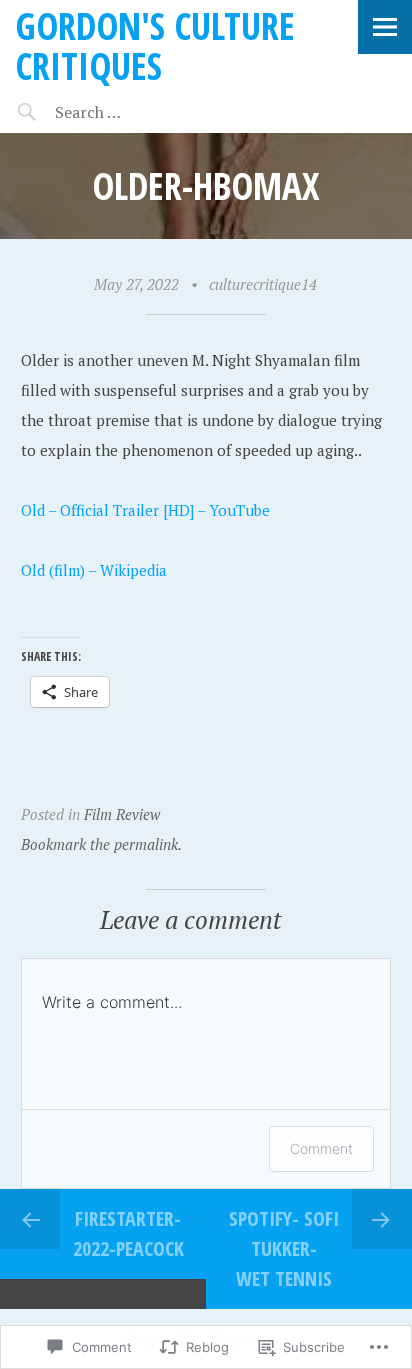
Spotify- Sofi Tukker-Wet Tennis (284, 1248)
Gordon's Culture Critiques (155, 45)
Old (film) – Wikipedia (94, 570)
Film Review (122, 814)
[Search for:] (137, 112)
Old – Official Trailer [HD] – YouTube (145, 510)
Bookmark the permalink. (101, 844)
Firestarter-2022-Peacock (128, 1233)
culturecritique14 (263, 284)
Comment (321, 1148)
